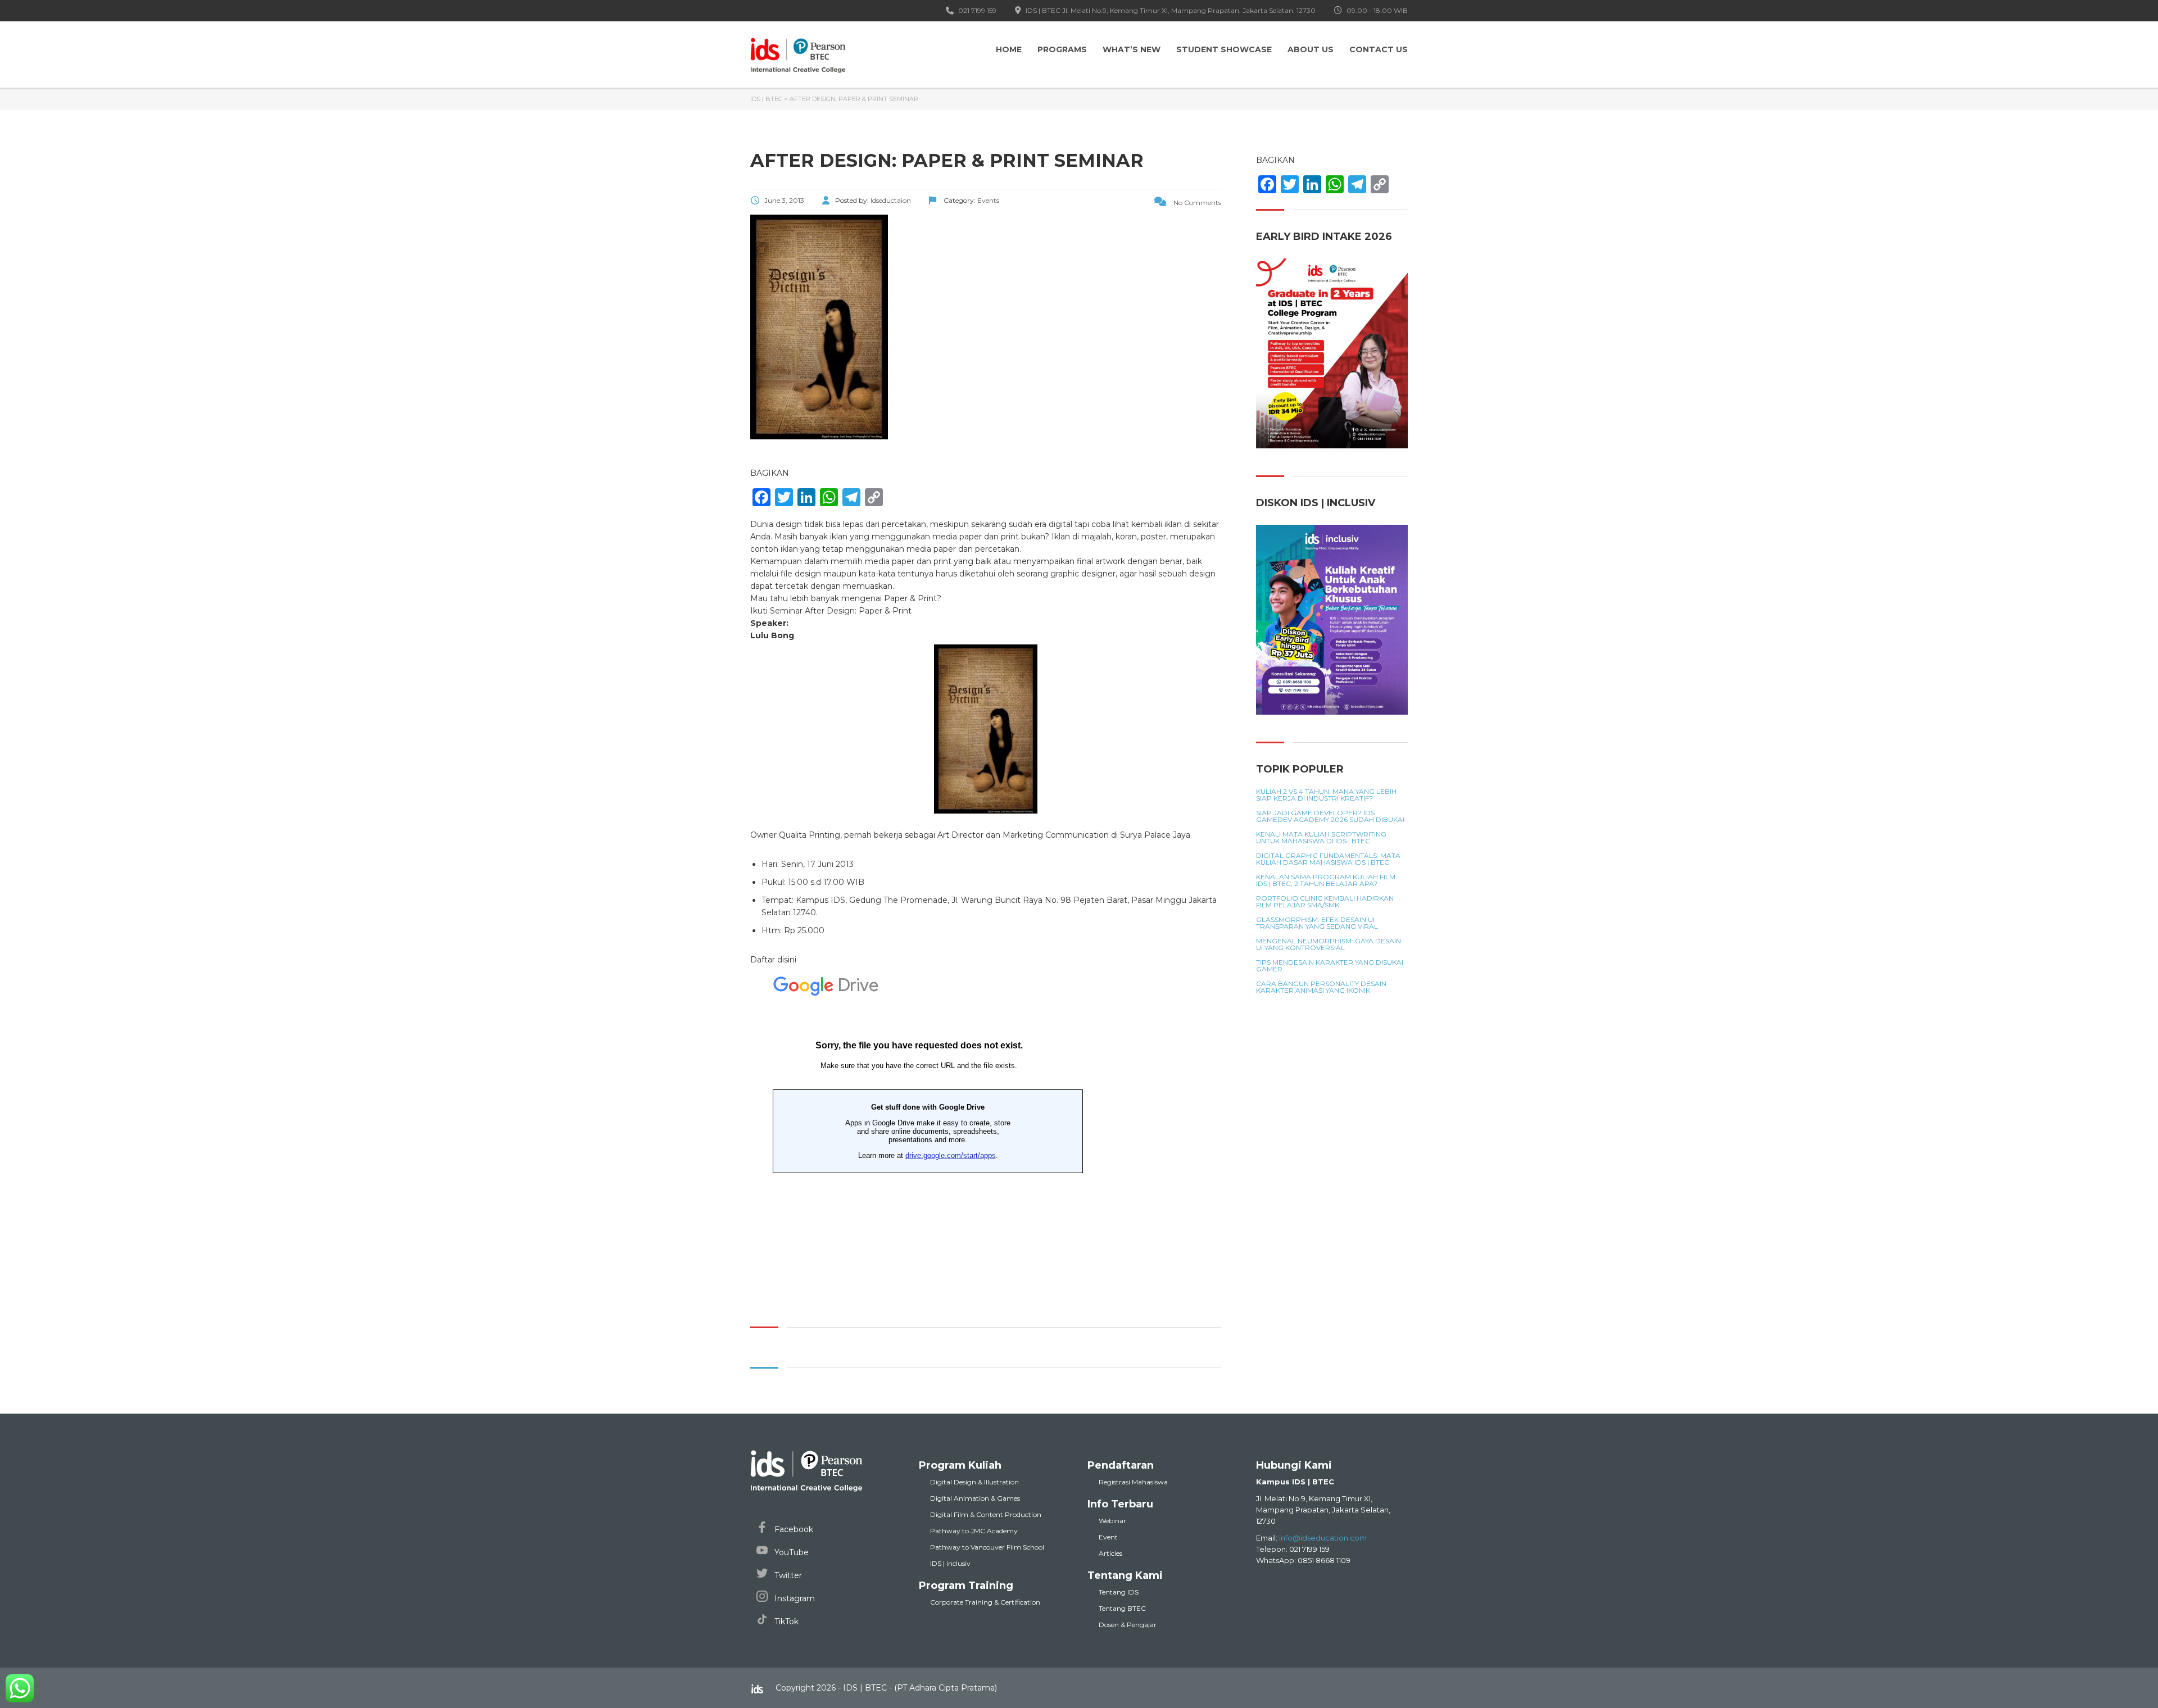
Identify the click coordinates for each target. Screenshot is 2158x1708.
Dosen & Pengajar (1128, 1625)
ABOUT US (1311, 49)
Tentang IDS (1119, 1592)
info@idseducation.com (1323, 1538)
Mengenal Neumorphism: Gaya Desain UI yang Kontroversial (1329, 944)
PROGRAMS (1062, 49)
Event (1108, 1537)
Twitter (787, 1575)
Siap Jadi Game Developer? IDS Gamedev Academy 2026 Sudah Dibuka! (1330, 816)
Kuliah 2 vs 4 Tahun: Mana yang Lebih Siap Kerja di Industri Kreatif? (1326, 795)
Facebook (793, 1529)
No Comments (1196, 203)
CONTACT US (1379, 49)
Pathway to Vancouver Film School (987, 1547)
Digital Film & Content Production (986, 1514)
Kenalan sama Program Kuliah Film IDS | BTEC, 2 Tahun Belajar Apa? (1326, 880)
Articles (1110, 1553)
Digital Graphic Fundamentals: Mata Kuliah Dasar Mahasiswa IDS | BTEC (1328, 859)
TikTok (785, 1621)
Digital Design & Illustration (974, 1482)
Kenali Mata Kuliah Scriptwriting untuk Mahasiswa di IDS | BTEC (1321, 838)
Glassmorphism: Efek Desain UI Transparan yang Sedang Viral (1317, 923)
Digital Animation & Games (975, 1498)
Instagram (794, 1598)
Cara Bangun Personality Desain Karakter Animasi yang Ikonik (1321, 987)
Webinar (1112, 1521)
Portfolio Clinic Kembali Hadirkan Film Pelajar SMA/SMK (1325, 902)
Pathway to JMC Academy (974, 1531)
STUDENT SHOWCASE (1224, 49)
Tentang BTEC (1122, 1608)
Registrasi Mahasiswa (1133, 1482)
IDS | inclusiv (950, 1563)
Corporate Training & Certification (985, 1602)
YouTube (790, 1552)
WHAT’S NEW (1132, 49)
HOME (1009, 49)
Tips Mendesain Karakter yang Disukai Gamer (1330, 966)
